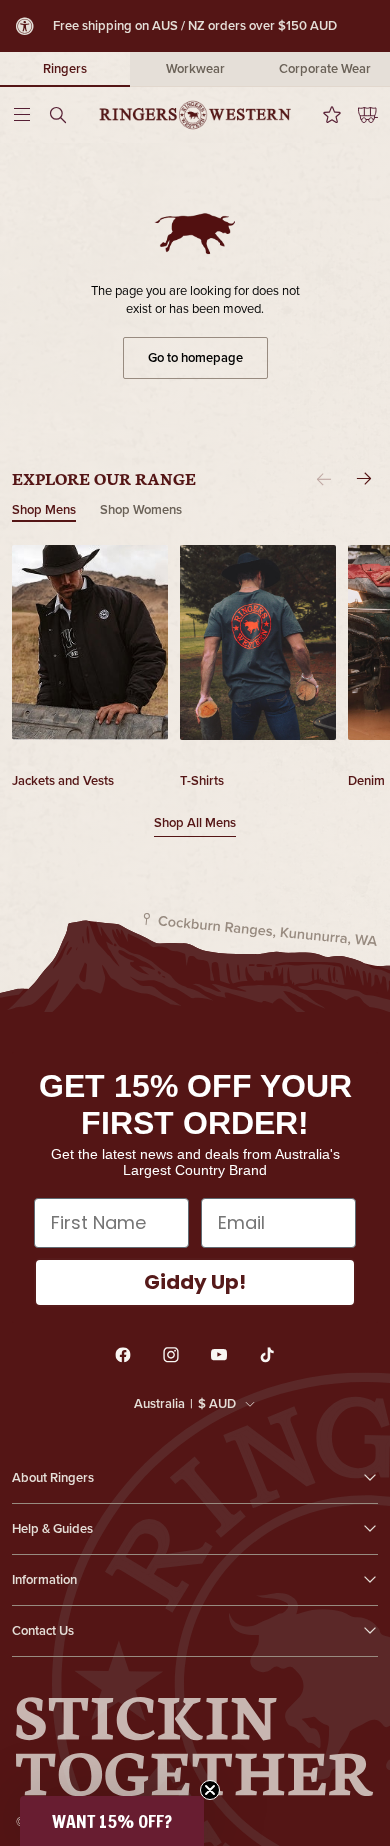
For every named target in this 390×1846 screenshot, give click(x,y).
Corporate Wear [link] (325, 68)
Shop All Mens (195, 823)
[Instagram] (171, 1355)
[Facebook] (123, 1355)
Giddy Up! (195, 1282)
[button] (112, 1821)
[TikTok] (267, 1355)
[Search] (64, 115)
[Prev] (324, 479)
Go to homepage (195, 357)
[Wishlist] (326, 115)
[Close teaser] (210, 1790)
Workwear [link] (195, 68)
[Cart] (360, 115)
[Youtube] (219, 1355)
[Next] (364, 479)
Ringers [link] (65, 68)
